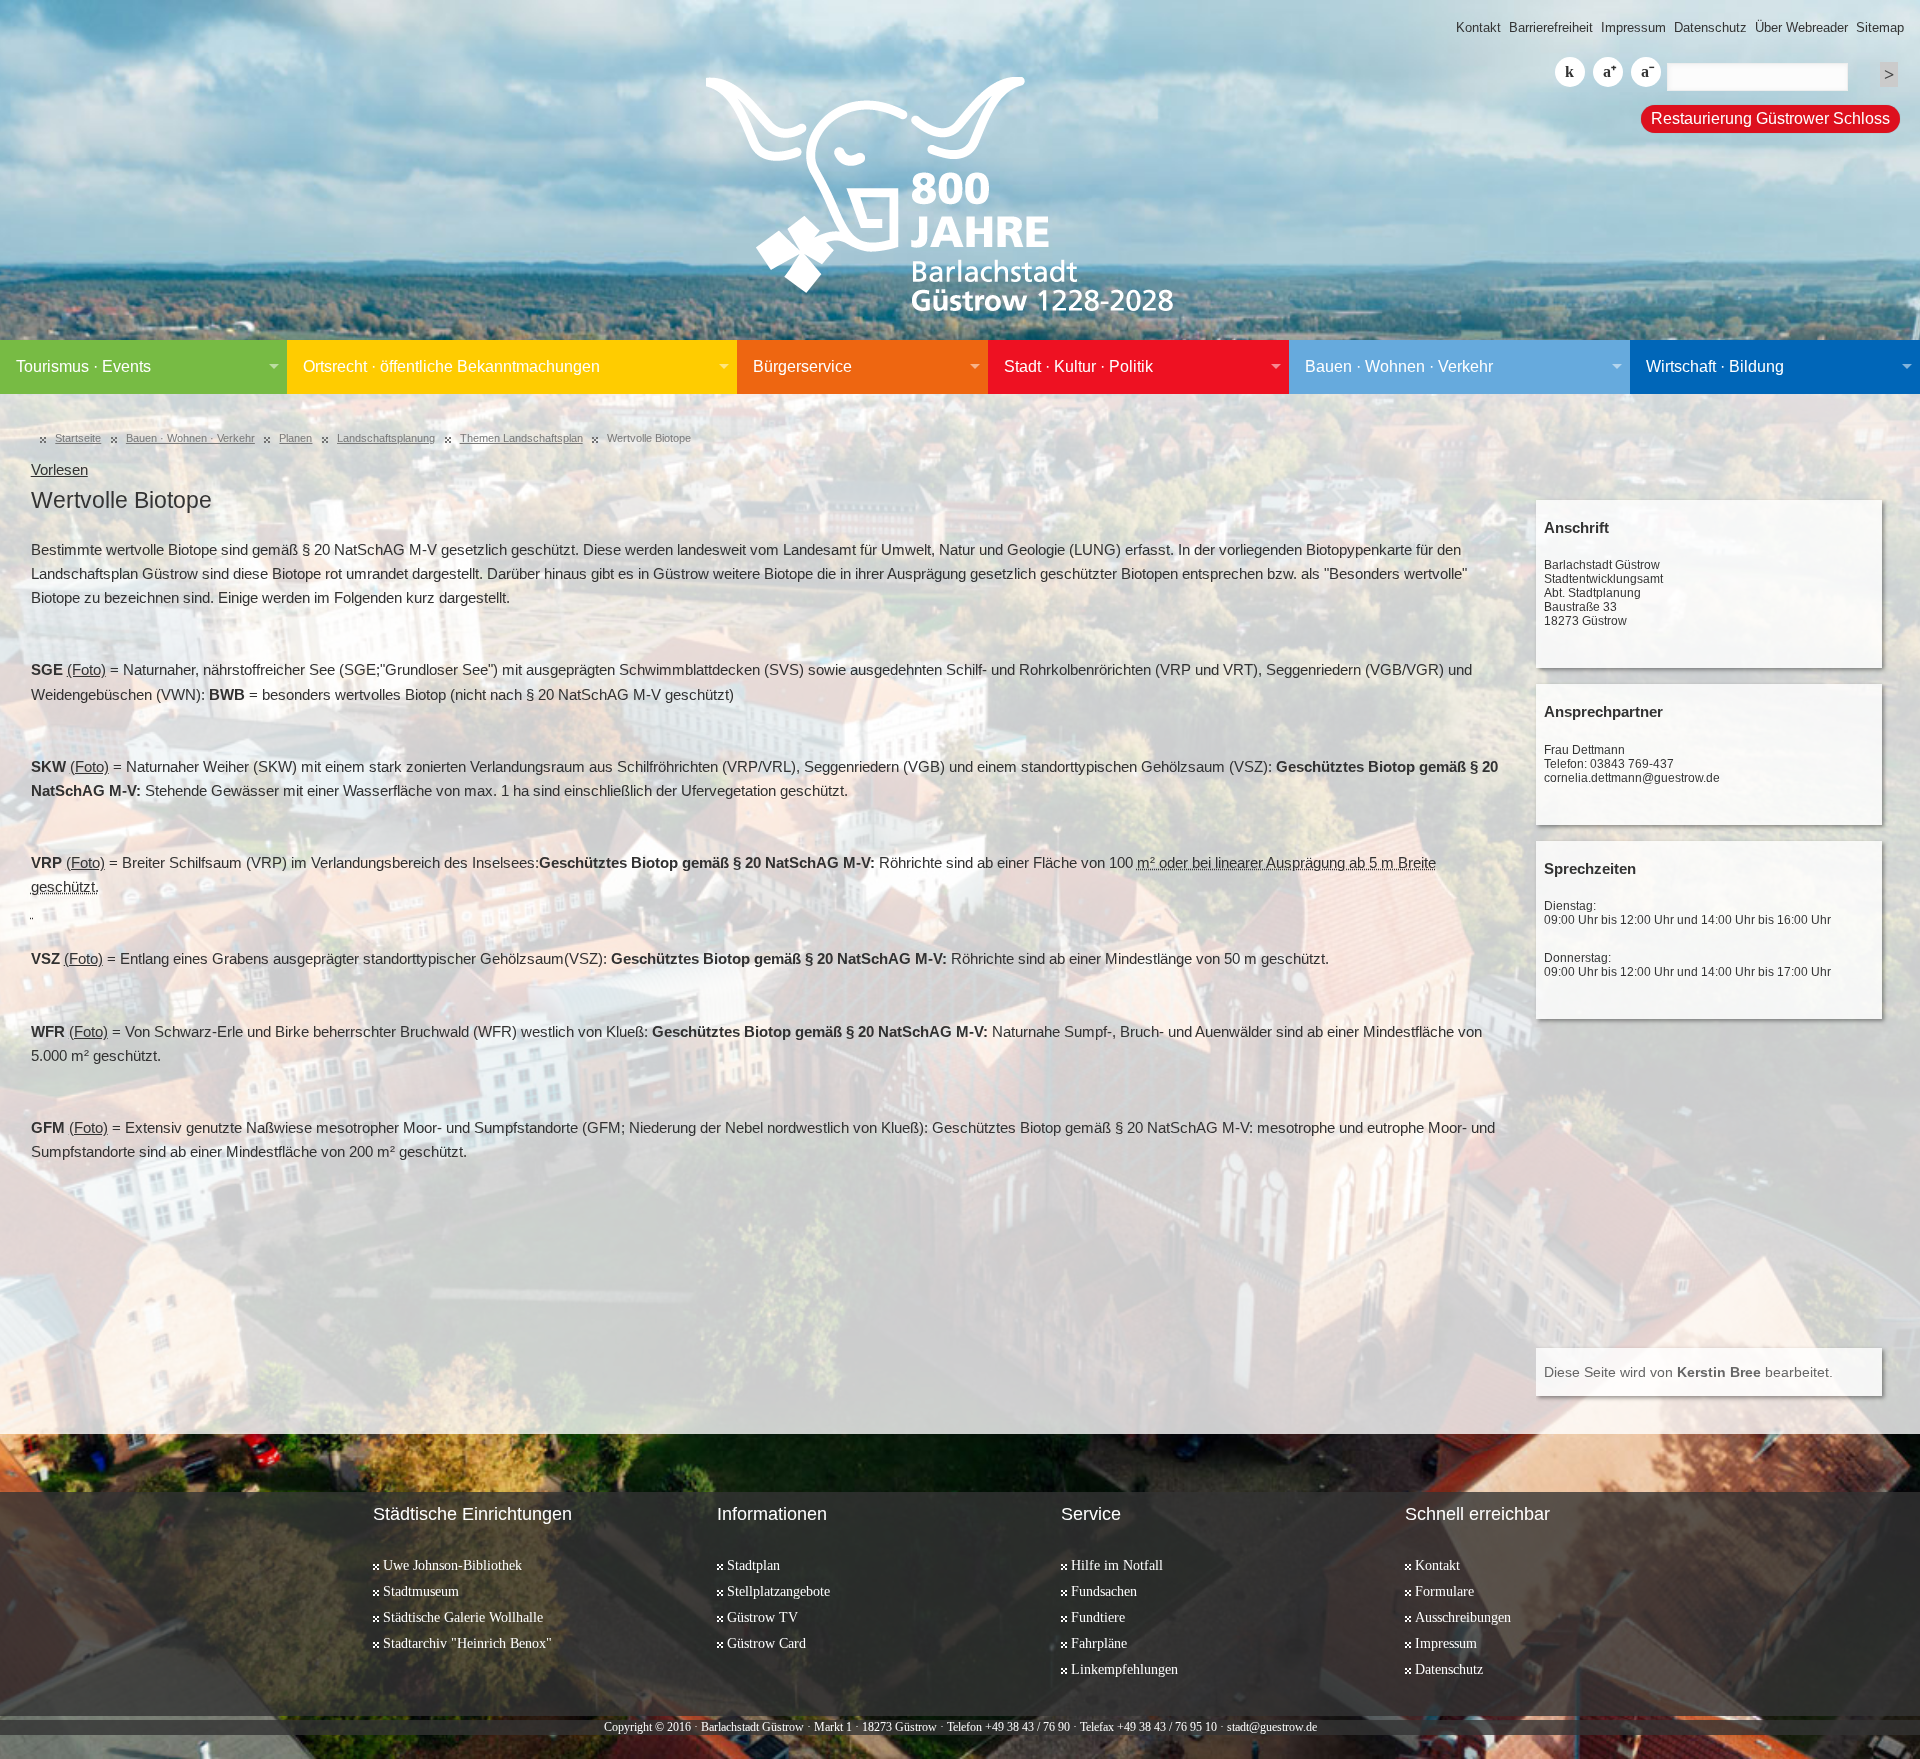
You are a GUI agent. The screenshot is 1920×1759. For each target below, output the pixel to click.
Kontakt (1478, 27)
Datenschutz (1710, 27)
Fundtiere (1098, 1617)
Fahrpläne (1099, 1643)
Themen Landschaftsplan (521, 438)
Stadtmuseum (421, 1591)
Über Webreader (1801, 27)
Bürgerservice (802, 366)
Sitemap (1880, 27)
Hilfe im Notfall (1117, 1565)
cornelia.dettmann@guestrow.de (1632, 778)
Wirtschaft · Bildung (1715, 366)
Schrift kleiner (1646, 72)
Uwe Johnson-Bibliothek (452, 1565)
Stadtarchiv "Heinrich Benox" (467, 1643)
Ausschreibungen (1463, 1617)
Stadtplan (753, 1565)
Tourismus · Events (83, 366)
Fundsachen (1104, 1591)
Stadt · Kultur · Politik (1078, 366)
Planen (295, 438)
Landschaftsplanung (386, 438)
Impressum (1633, 27)
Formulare (1444, 1591)
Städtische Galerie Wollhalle (463, 1617)
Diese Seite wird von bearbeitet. (1688, 1372)
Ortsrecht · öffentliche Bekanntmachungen (451, 366)
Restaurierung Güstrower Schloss (1770, 118)
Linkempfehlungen (1124, 1669)
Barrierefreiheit (1551, 27)
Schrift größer (1608, 72)
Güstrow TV (762, 1617)
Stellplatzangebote (778, 1591)
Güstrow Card (766, 1643)
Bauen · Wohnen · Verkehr (1399, 366)
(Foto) (86, 670)
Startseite (78, 438)
